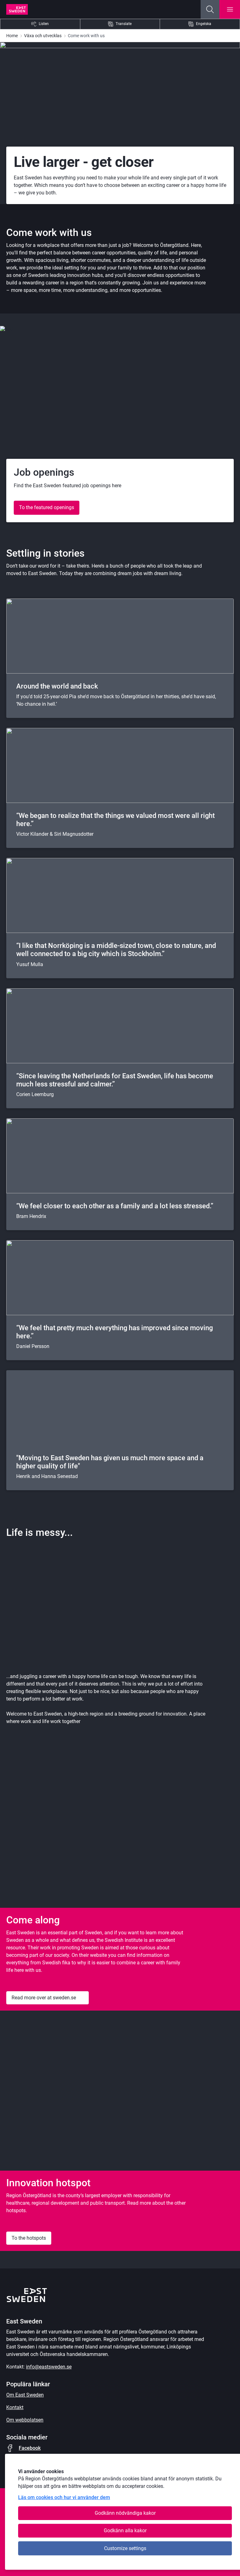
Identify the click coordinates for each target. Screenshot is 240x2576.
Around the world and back (57, 686)
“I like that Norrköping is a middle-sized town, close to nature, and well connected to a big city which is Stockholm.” (116, 950)
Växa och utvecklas (43, 36)
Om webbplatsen (25, 2420)
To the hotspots (29, 2238)
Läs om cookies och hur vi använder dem (64, 2497)
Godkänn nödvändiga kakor (125, 2513)
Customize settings (125, 2548)
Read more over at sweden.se (44, 1998)
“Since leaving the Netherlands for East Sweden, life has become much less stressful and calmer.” (115, 1080)
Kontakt (15, 2407)
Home (12, 36)
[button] (210, 9)
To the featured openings (47, 507)
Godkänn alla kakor (125, 2531)
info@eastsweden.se (49, 2367)
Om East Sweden (25, 2395)
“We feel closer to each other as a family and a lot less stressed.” (115, 1206)
